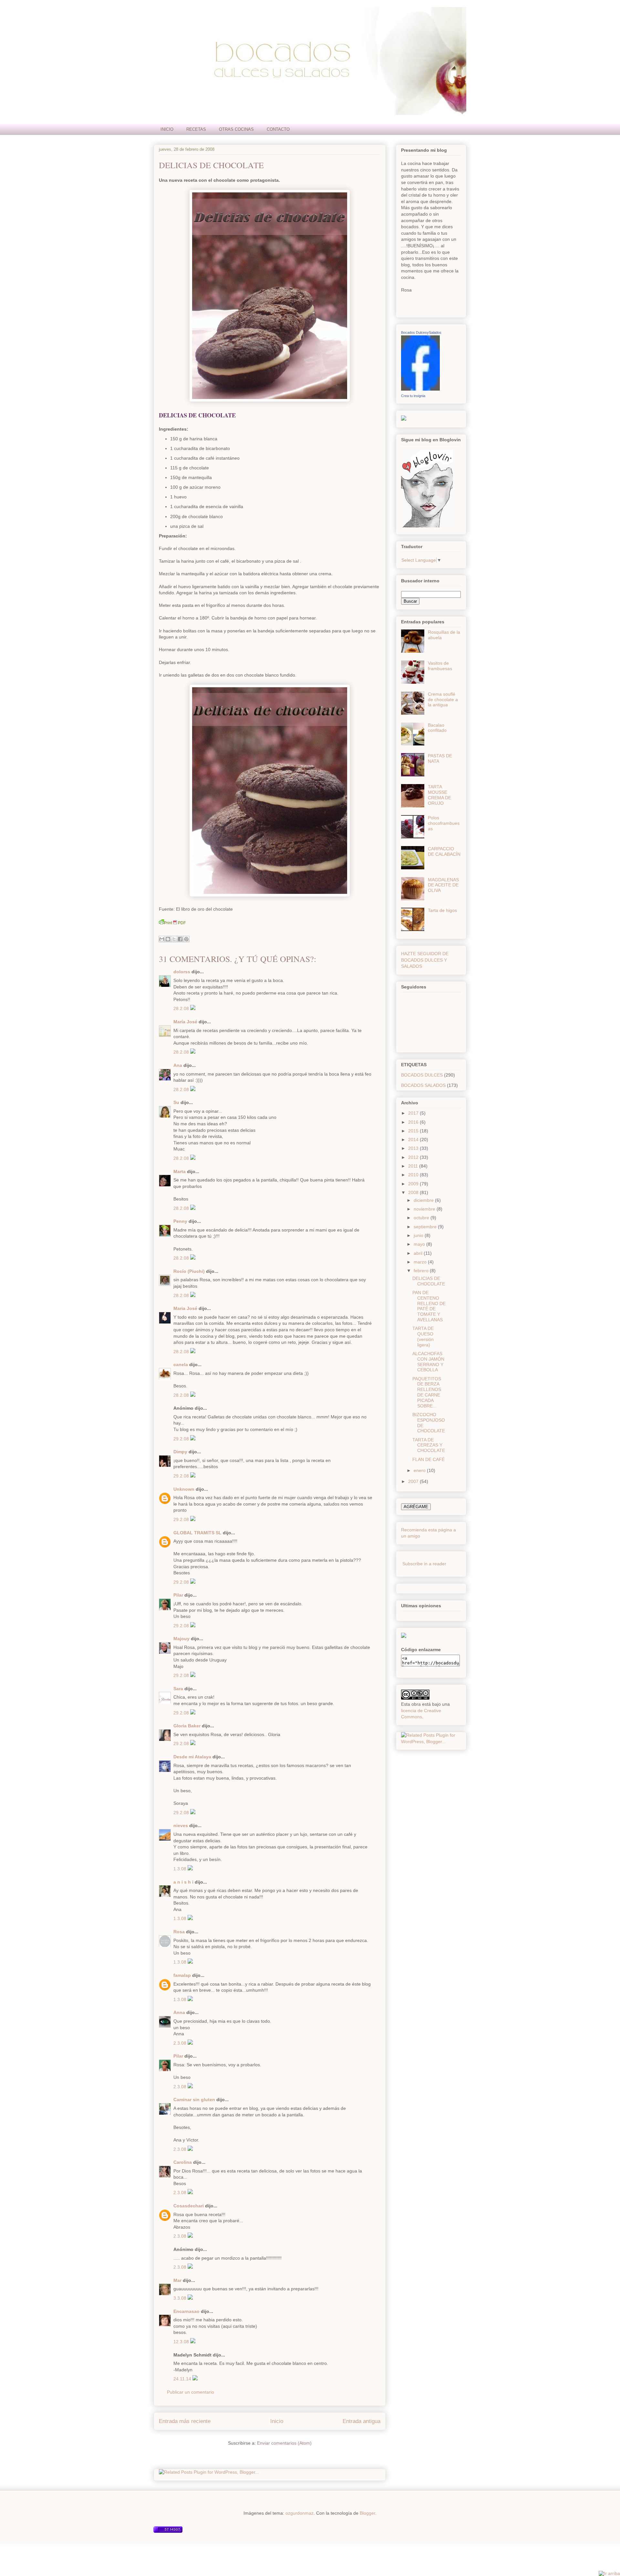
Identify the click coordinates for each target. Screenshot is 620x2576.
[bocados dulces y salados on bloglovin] (427, 526)
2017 (414, 1113)
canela (181, 1365)
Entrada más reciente (185, 2421)
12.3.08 (182, 2342)
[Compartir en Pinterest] (186, 939)
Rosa (179, 1932)
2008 (414, 1192)
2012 (414, 1157)
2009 (414, 1184)
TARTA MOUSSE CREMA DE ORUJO (439, 795)
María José (185, 1022)
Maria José (185, 1308)
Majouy (181, 1639)
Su (176, 1102)
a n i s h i (184, 1882)
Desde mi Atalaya (192, 1757)
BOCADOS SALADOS (423, 1085)
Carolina (183, 2162)
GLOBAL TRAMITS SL (198, 1533)
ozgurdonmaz (300, 2513)
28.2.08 (182, 1008)
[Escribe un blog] (168, 939)
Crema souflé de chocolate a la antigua (443, 700)
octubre (422, 1218)
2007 (414, 1481)
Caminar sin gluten (194, 2100)
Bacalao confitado (437, 728)
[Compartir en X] (174, 939)
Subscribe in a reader (424, 1564)
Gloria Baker (187, 1726)
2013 (414, 1148)
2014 (414, 1140)
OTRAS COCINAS (236, 129)
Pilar (178, 1595)
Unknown (184, 1489)
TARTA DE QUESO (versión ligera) (423, 1336)
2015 (414, 1131)
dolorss (182, 972)
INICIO (167, 129)
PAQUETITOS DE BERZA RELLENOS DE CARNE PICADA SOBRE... (427, 1392)
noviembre (425, 1209)
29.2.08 (182, 1439)
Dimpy (180, 1452)
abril (419, 1253)
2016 (414, 1122)
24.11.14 (183, 2379)
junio (419, 1235)
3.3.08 (181, 2298)
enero (420, 1470)
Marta (180, 1171)
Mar (177, 2280)
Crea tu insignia (413, 396)
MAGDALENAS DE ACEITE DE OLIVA (443, 885)
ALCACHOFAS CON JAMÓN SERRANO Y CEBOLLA (428, 1362)
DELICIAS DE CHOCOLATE (211, 165)
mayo (420, 1244)
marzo (421, 1262)
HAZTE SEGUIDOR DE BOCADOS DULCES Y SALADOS (425, 960)
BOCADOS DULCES (422, 1075)
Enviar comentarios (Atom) (284, 2443)
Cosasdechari (189, 2206)
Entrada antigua (362, 2421)
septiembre (426, 1227)
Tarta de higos (442, 910)
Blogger (367, 2513)
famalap (182, 1975)
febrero (422, 1271)
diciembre (424, 1200)
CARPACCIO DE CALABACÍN (444, 851)
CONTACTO (278, 129)
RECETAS (196, 129)
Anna (179, 2012)
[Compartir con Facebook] (180, 939)
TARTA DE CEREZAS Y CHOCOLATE (429, 1445)
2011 (414, 1166)
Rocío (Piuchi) (189, 1271)
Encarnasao (186, 2311)
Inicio (277, 2421)
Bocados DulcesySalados (421, 332)
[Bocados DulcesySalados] (420, 389)
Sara (178, 1689)
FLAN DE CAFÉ (429, 1459)
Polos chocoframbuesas (444, 823)
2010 (414, 1175)
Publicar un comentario (191, 2392)
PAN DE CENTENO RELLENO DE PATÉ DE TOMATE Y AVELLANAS (429, 1306)
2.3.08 (181, 2043)
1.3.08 (181, 1869)
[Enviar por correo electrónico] (162, 939)
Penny (180, 1221)
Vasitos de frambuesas (440, 666)
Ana (178, 1065)
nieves (181, 1825)
